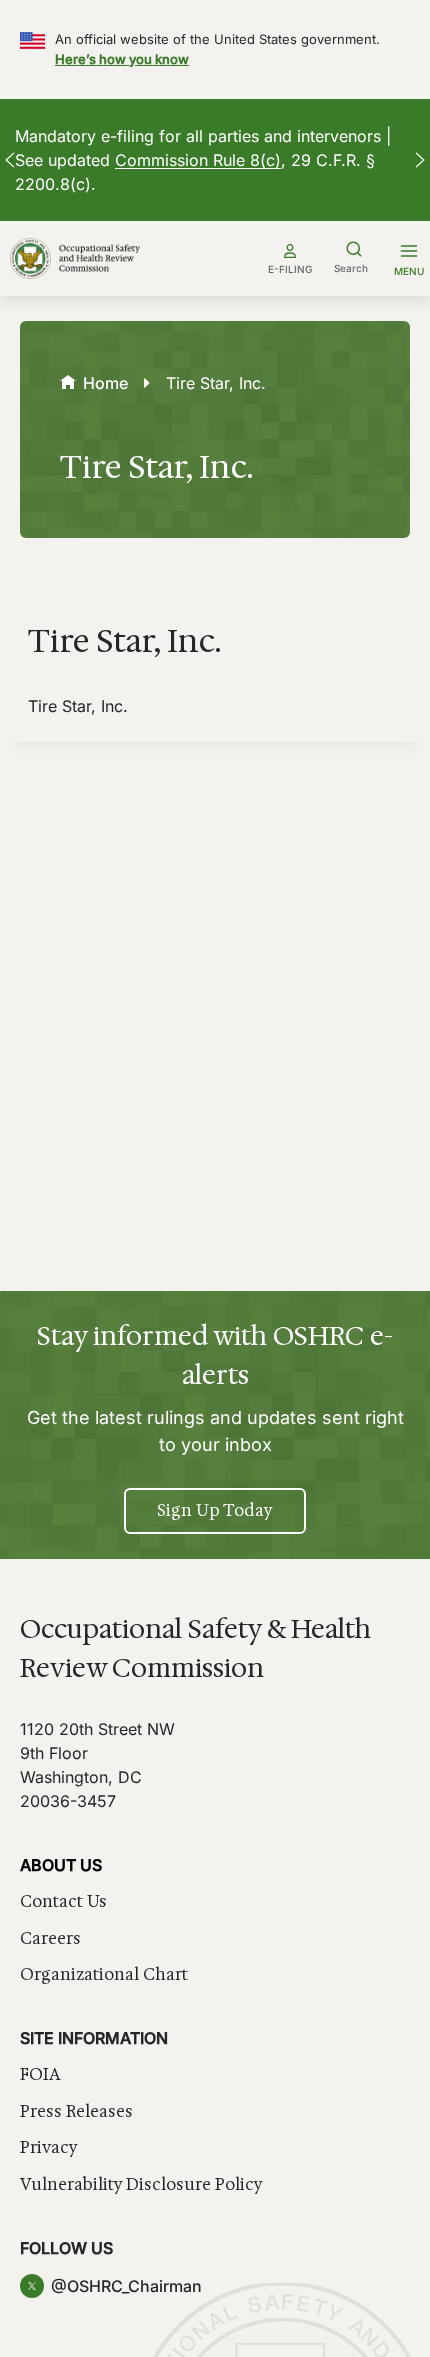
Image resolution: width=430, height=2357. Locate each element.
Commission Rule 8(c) (198, 160)
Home (105, 383)
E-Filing (290, 269)
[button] (10, 160)
